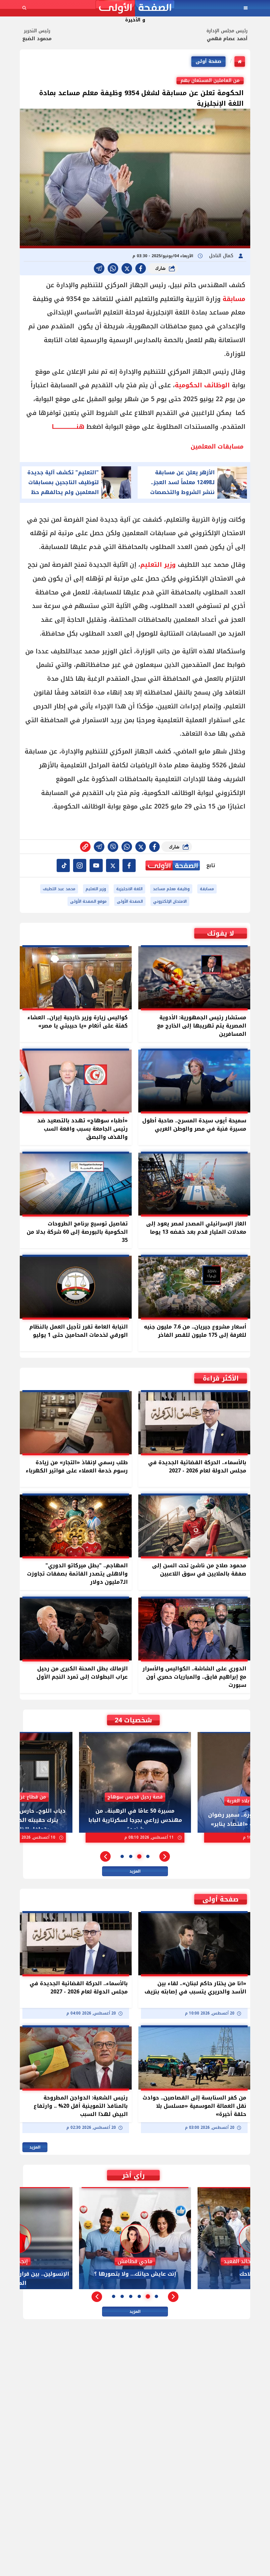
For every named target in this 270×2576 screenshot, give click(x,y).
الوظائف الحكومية (202, 385)
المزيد (135, 1871)
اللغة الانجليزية (129, 889)
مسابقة (233, 299)
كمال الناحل (222, 256)
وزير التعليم (158, 565)
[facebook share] (141, 268)
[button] (165, 1856)
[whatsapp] (85, 847)
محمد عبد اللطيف (59, 889)
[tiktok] (63, 865)
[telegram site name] (96, 865)
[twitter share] (127, 268)
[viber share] (99, 268)
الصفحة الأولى (130, 901)
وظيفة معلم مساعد (171, 889)
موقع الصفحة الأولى (88, 901)
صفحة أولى (208, 61)
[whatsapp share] (113, 268)
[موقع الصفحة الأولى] (135, 8)
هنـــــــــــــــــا (68, 427)
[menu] (246, 8)
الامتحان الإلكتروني (170, 901)
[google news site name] (129, 865)
